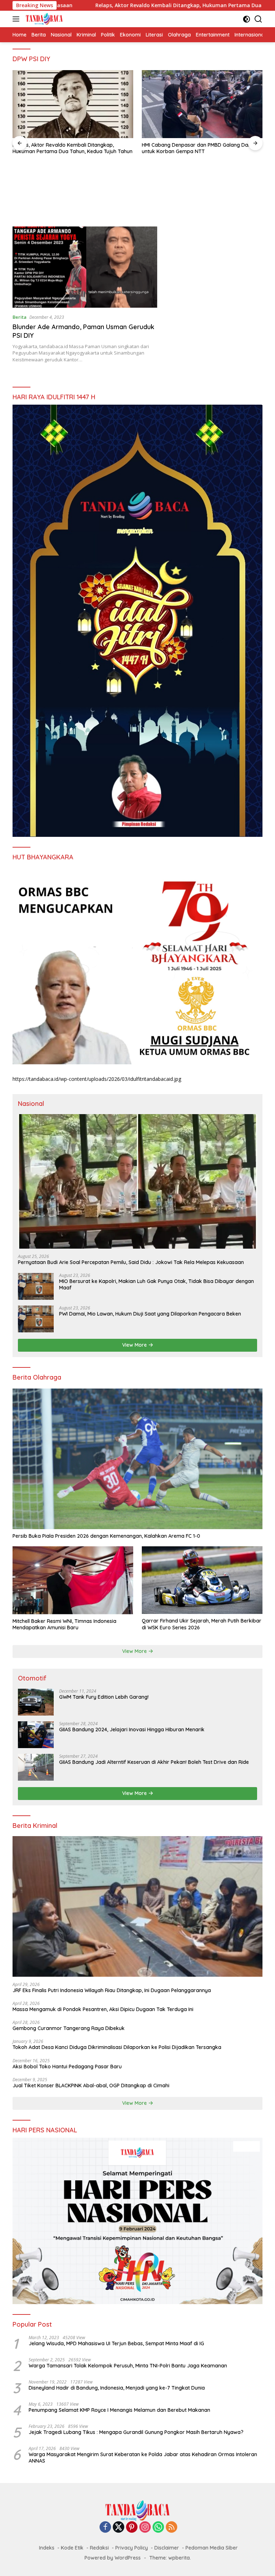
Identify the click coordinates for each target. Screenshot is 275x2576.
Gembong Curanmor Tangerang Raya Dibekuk (69, 2028)
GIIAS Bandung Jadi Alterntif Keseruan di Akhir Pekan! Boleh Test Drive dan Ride (154, 1762)
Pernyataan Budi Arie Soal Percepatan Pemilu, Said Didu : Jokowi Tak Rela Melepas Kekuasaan (131, 1262)
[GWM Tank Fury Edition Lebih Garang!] (36, 1702)
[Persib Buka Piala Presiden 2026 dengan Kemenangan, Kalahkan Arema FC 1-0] (137, 1459)
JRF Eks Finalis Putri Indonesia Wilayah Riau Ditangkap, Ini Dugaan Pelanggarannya (112, 1990)
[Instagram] (145, 2528)
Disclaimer (167, 2548)
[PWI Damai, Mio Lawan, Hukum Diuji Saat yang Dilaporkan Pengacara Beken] (36, 1319)
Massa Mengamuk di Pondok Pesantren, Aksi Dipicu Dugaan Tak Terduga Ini (103, 2009)
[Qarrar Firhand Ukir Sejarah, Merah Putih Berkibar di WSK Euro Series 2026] (202, 1580)
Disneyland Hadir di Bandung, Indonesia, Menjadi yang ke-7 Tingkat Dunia (117, 2388)
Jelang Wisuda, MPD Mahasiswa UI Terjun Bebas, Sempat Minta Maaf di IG (116, 2343)
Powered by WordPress (113, 2558)
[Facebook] (105, 2528)
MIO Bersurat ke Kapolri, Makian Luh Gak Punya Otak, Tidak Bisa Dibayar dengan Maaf (199, 148)
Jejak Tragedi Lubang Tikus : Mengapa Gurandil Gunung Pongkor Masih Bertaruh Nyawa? (136, 2432)
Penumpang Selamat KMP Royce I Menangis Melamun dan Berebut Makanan (119, 2410)
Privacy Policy (132, 2548)
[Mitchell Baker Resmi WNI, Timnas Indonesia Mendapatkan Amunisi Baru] (73, 1580)
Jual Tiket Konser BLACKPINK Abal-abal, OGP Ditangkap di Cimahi (91, 2085)
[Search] (258, 19)
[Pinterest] (132, 2528)
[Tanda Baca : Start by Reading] (43, 19)
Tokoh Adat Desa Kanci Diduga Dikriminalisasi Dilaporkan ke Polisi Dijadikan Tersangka (117, 2047)
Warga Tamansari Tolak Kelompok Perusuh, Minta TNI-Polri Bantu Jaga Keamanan (128, 2366)
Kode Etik (72, 2548)
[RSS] (172, 2528)
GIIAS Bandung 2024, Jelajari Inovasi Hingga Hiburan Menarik (132, 1729)
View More (135, 1345)
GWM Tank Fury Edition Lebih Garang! (104, 1697)
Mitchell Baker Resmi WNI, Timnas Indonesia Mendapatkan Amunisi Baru (64, 1624)
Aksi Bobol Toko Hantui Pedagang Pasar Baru (67, 2067)
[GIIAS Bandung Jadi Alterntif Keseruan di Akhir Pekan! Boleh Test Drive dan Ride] (36, 1767)
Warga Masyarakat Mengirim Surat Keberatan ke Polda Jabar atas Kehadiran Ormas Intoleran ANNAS (143, 2458)
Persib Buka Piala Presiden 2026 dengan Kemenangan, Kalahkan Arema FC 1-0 (106, 1536)
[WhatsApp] (158, 2528)
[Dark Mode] (247, 19)
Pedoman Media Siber (212, 2548)
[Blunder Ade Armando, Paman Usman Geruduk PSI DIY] (85, 267)
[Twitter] (119, 2528)
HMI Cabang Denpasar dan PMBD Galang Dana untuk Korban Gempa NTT (69, 148)
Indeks (47, 2548)
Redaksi (99, 2548)
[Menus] (17, 19)
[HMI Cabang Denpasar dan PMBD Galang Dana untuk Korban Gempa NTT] (73, 104)
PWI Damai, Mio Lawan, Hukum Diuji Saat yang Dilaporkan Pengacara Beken (150, 1314)
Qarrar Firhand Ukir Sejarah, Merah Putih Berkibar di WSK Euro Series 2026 (202, 1624)
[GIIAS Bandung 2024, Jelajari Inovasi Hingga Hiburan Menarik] (36, 1735)
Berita (20, 317)
